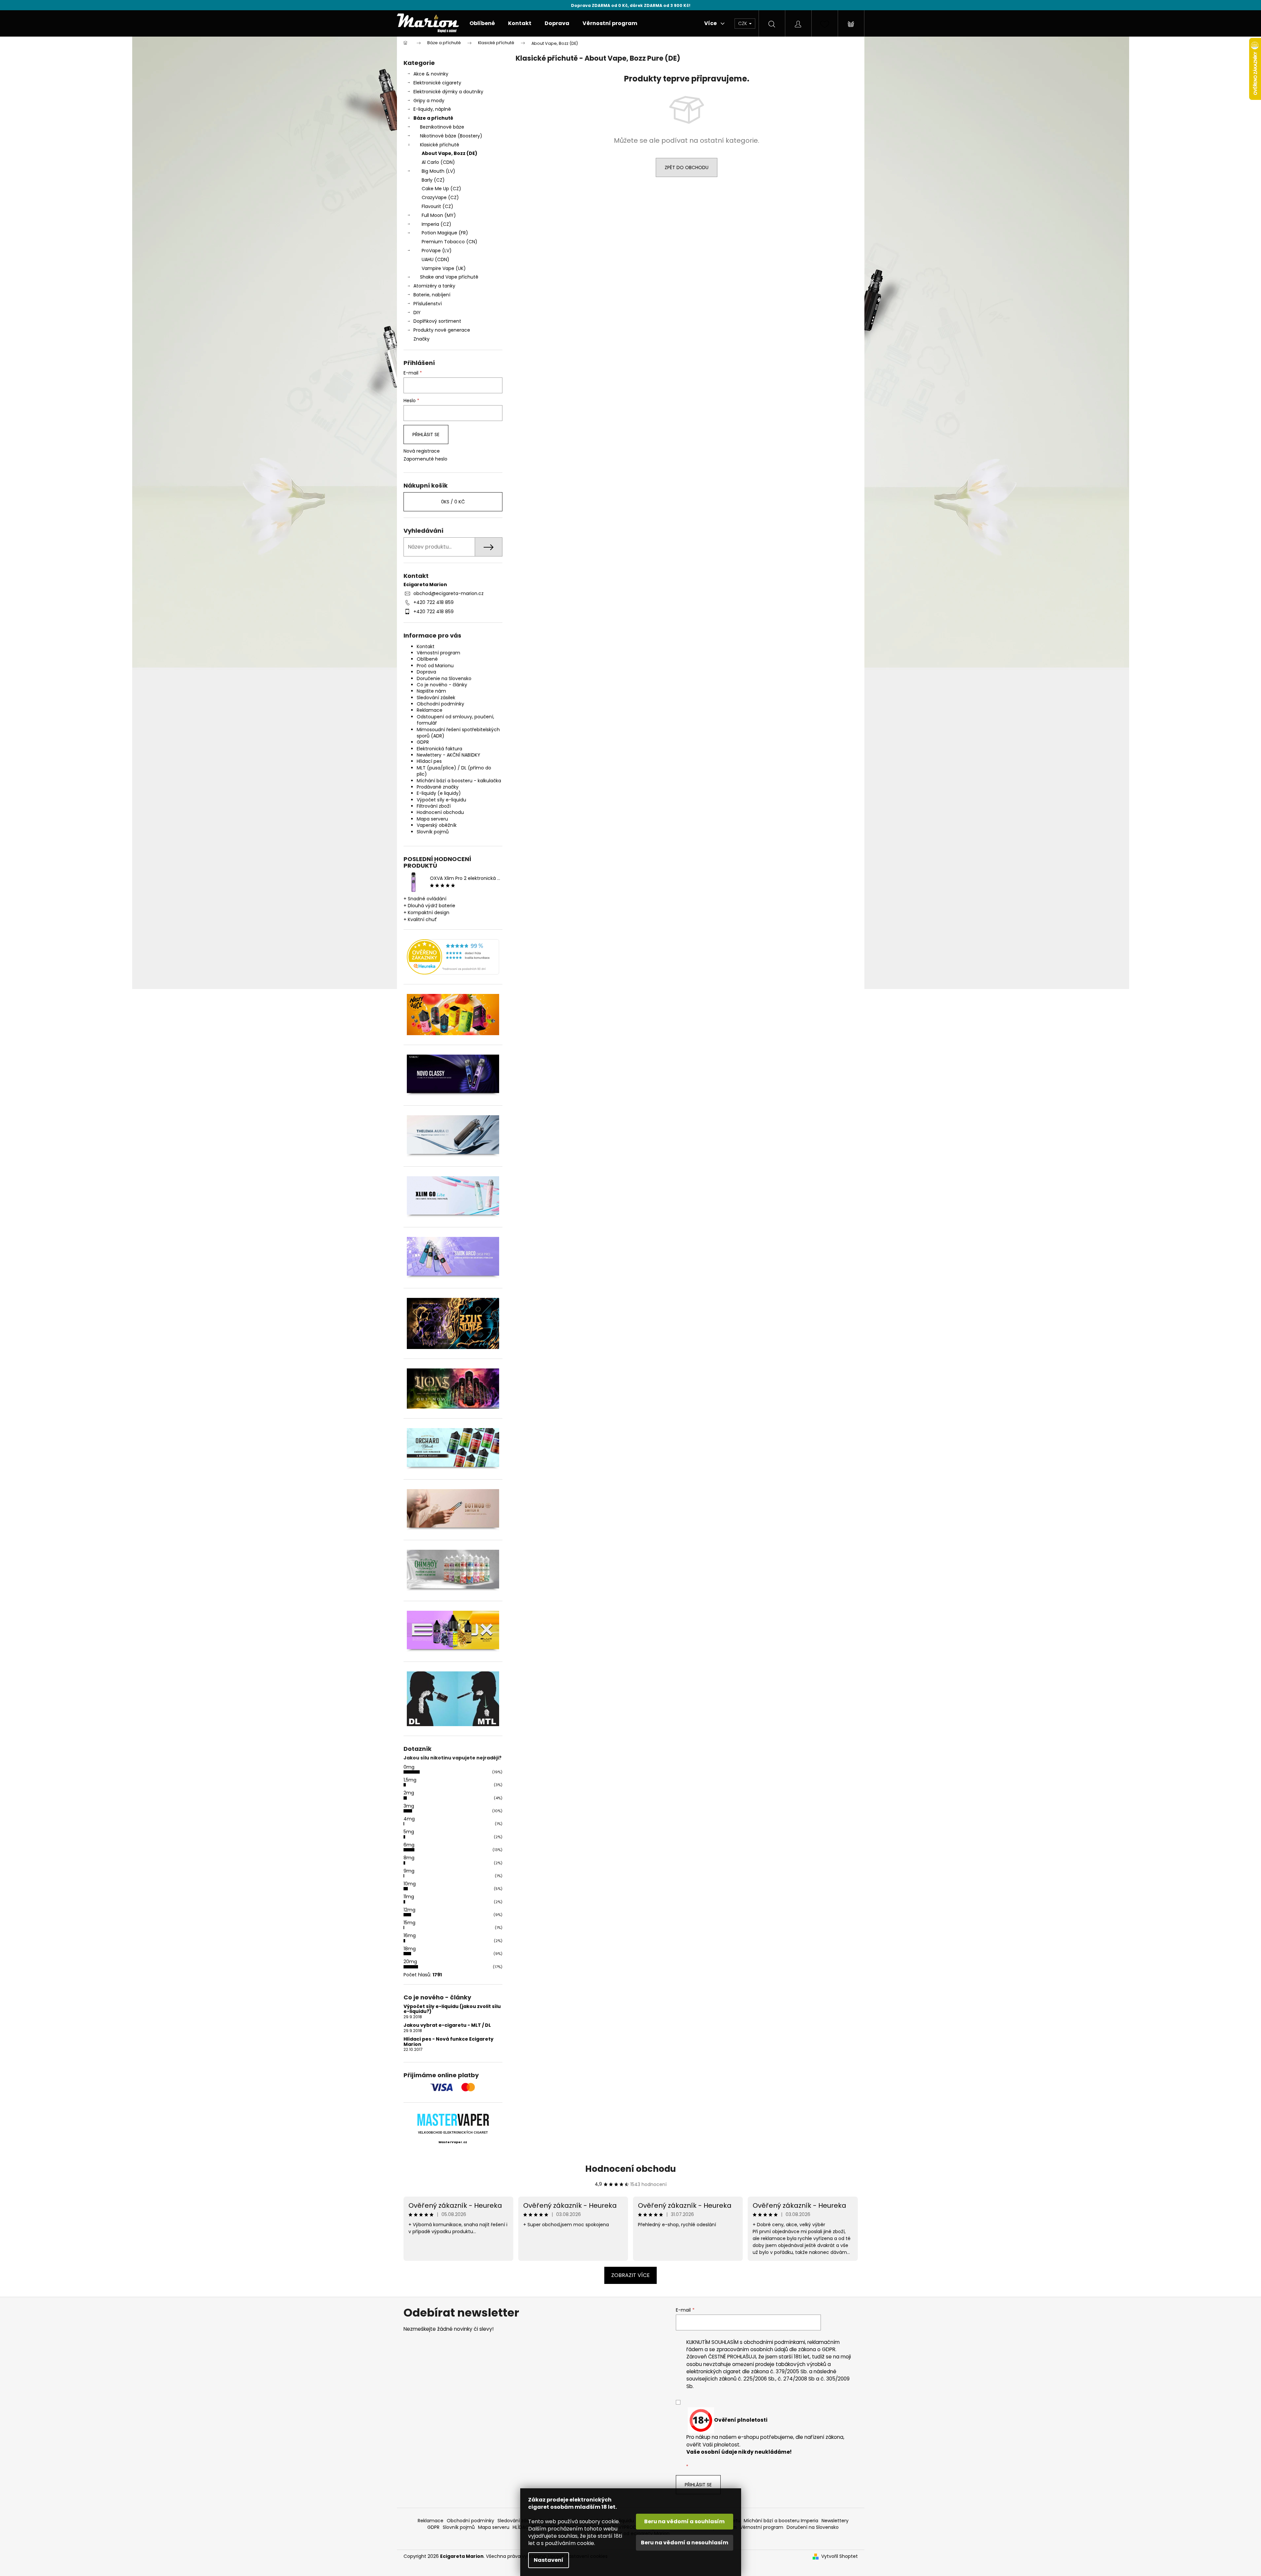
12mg (409, 1910)
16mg (410, 1935)
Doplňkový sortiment (437, 321)
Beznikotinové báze (442, 127)
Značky (421, 339)
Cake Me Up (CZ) (441, 189)
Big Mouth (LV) (438, 171)
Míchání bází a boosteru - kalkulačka (459, 781)
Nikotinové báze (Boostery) (451, 136)
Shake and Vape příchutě (449, 277)
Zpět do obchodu (687, 167)
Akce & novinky (431, 74)
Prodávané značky (438, 787)
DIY (417, 313)
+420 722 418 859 (434, 602)
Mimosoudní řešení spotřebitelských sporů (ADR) (458, 733)
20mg (410, 1962)
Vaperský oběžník (437, 825)
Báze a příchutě (433, 118)
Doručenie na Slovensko (444, 678)
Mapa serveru (432, 819)
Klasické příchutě (440, 145)
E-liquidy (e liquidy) (439, 793)
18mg (410, 1949)
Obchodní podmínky (440, 704)
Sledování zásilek (436, 698)
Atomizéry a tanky (434, 286)
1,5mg (410, 1780)
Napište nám (431, 691)
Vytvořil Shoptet (840, 2556)
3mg (409, 1806)
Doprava (426, 672)
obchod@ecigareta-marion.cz (449, 593)
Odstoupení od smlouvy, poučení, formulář (455, 720)
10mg (410, 1884)
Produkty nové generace (442, 330)
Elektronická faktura (439, 749)
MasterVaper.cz (453, 2142)
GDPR (423, 742)
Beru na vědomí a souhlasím (684, 2521)
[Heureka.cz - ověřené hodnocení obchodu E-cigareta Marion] (453, 957)
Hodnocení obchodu (440, 812)
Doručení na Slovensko (813, 2527)
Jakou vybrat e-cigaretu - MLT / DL (447, 2025)
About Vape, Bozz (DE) (450, 153)
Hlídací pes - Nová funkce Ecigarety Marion (449, 2042)
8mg (409, 1858)
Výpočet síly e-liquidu (441, 800)
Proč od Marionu (435, 666)
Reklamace (430, 710)
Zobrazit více (630, 2275)
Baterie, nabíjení (432, 295)
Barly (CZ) (433, 180)
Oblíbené (427, 659)
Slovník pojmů (433, 832)
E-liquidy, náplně (432, 109)
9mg (409, 1871)
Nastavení (549, 2560)
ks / (453, 502)
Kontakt (426, 646)
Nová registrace (422, 451)
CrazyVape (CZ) (440, 197)
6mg (409, 1845)
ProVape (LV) (437, 251)
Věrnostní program (438, 653)
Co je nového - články (442, 685)
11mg (409, 1897)
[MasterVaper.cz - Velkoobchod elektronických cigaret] (453, 2120)
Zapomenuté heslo (425, 459)
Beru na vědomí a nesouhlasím (685, 2543)
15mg (409, 1923)
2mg (409, 1793)
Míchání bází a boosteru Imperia (781, 2521)
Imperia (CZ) (436, 224)
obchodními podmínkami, (775, 2342)
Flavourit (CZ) (437, 206)
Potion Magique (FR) (445, 233)
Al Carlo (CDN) (438, 162)
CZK (743, 23)
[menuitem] (482, 23)
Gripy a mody (429, 101)
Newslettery (835, 2521)
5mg (409, 1832)
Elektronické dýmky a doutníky (448, 92)
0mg (409, 1767)
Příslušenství (428, 304)
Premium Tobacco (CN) (450, 242)
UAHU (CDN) (435, 259)
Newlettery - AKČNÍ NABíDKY (449, 755)
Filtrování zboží (434, 806)
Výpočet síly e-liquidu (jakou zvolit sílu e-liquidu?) (452, 2009)
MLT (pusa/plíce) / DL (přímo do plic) (454, 771)
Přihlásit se (426, 434)
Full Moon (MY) (439, 215)
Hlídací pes (429, 761)
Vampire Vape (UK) (444, 268)
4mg (409, 1819)
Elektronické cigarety (437, 83)
